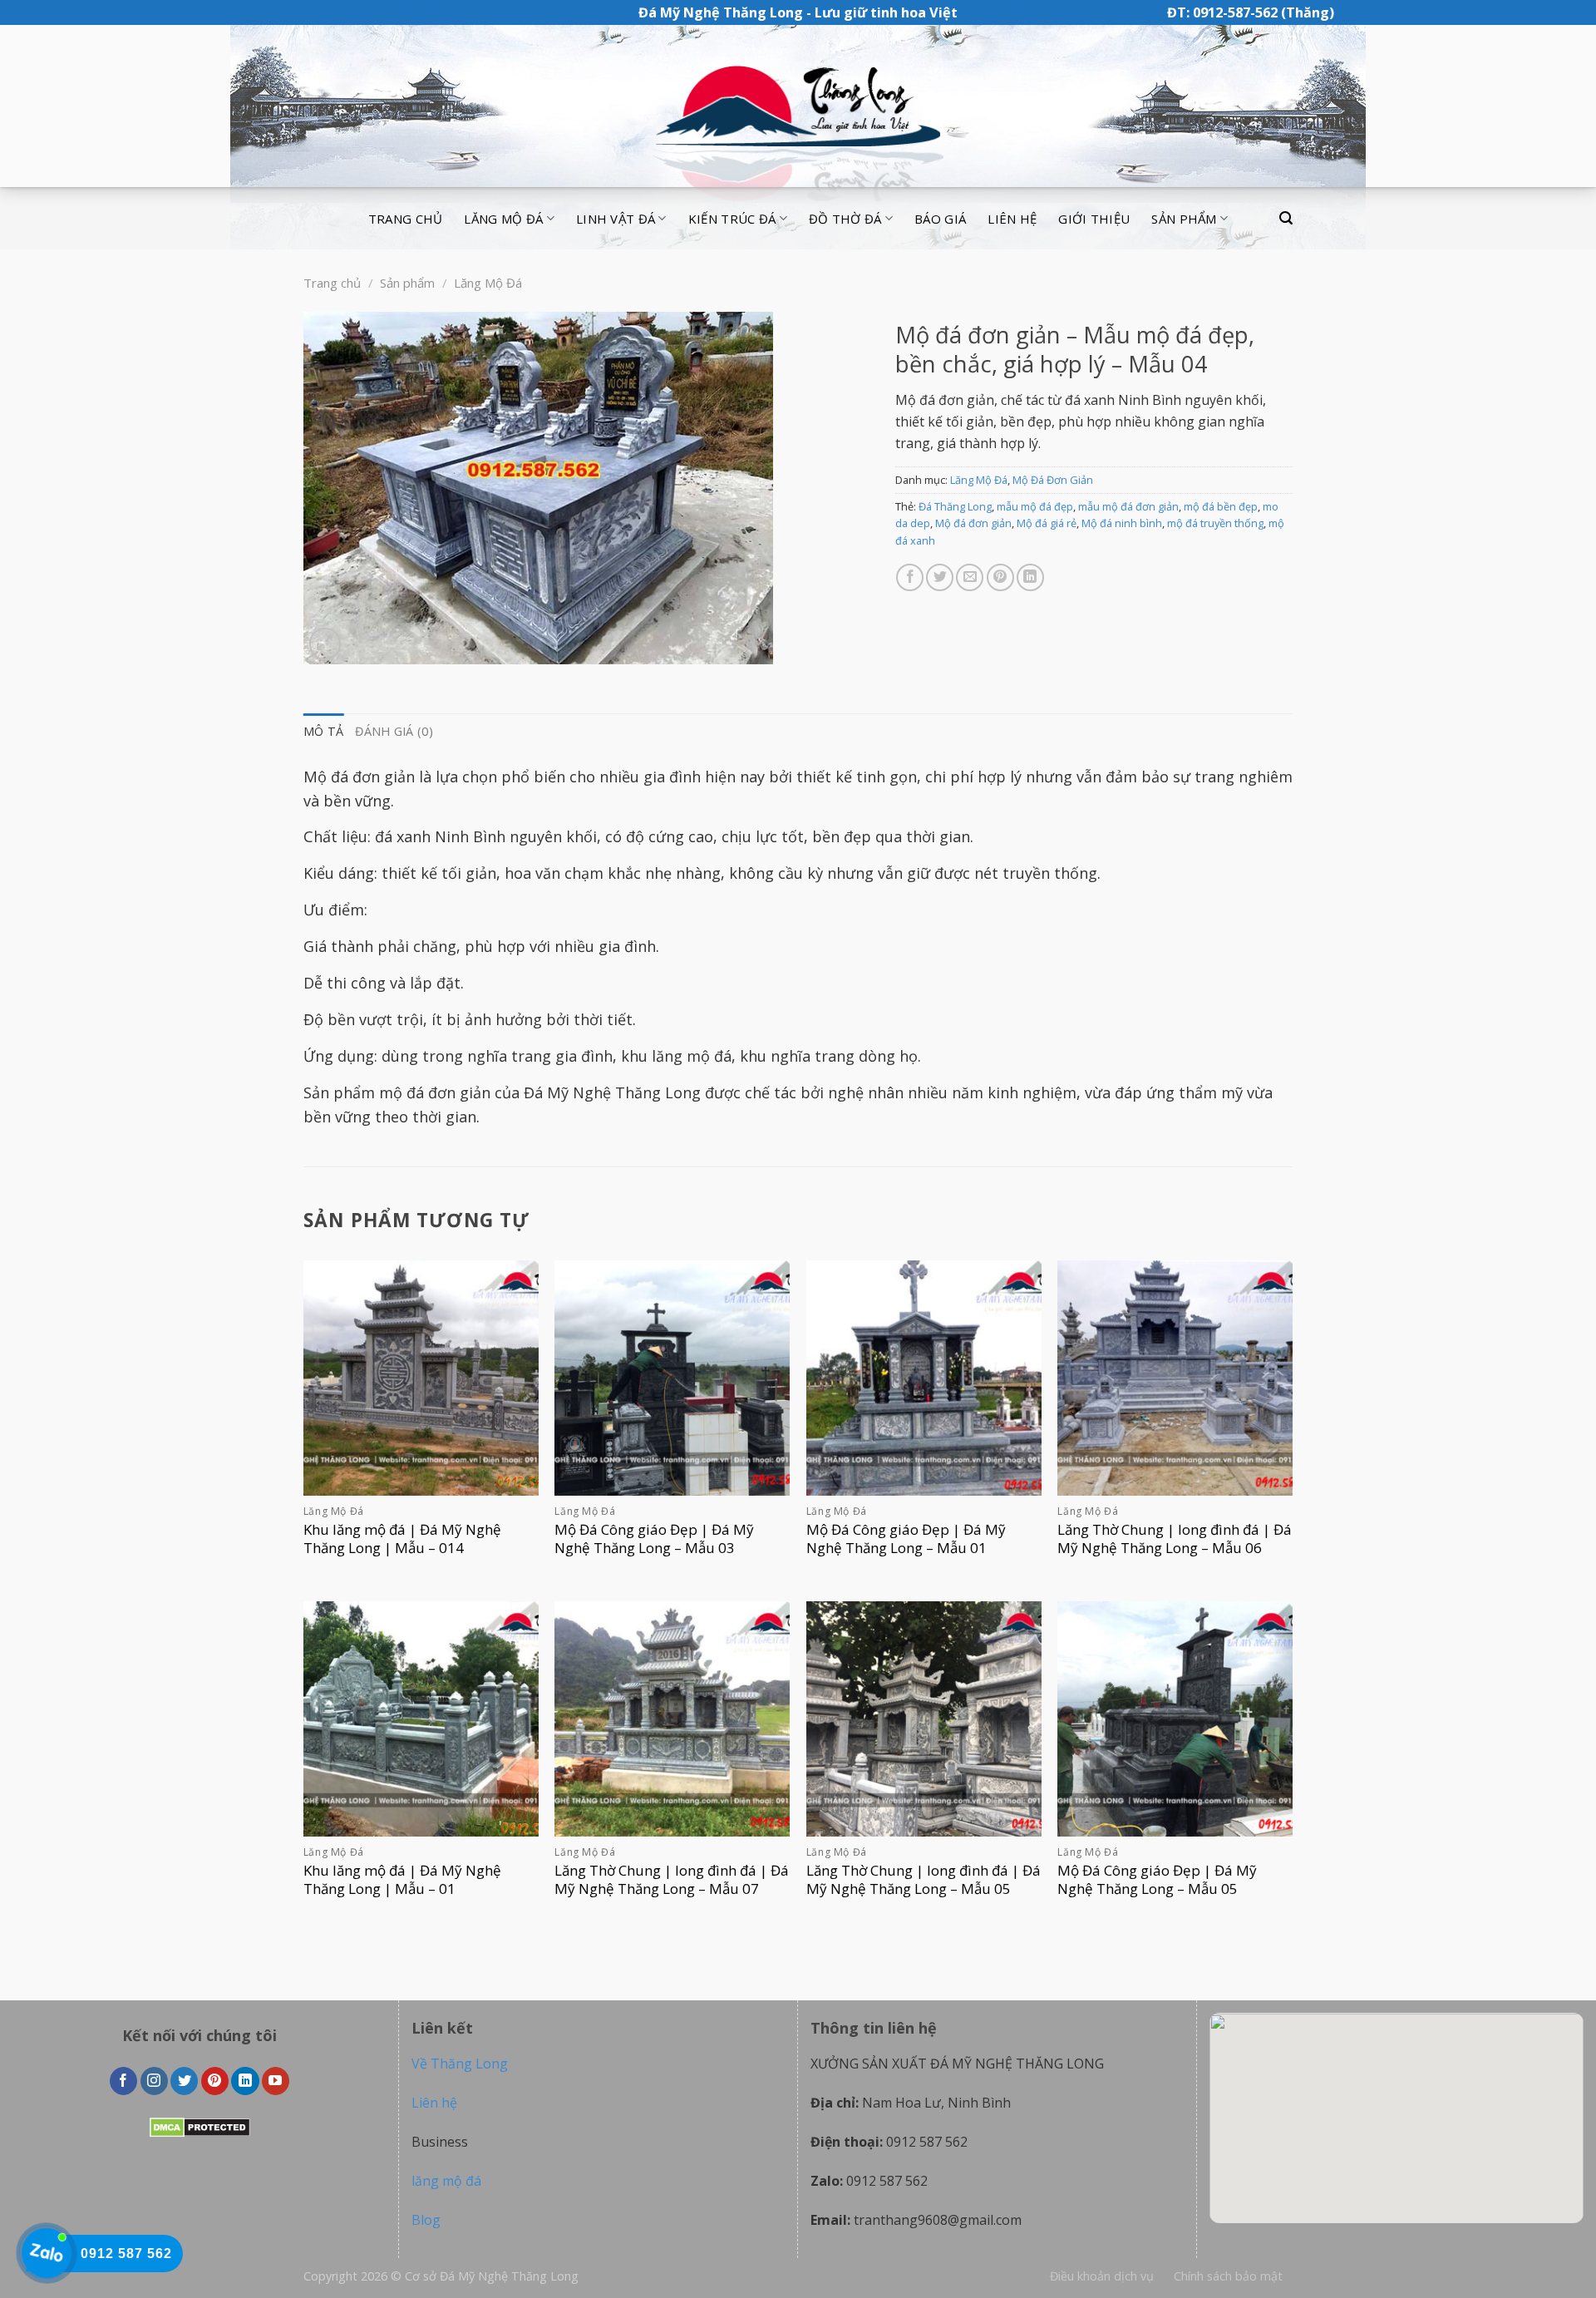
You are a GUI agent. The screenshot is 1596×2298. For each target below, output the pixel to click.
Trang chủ (406, 219)
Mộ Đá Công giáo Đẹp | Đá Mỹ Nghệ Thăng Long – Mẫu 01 (906, 1539)
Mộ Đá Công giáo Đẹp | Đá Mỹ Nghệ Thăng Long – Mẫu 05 (1157, 1880)
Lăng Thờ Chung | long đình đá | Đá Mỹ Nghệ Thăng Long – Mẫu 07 (672, 1880)
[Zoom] (325, 644)
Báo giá (940, 219)
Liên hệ (1012, 219)
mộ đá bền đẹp (1221, 506)
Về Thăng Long (460, 2064)
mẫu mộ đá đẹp (1035, 506)
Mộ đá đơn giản (973, 523)
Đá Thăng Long (955, 506)
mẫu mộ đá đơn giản (1128, 506)
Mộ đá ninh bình (1122, 523)
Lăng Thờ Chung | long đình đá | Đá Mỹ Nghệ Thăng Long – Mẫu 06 (1175, 1539)
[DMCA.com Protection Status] (200, 2126)
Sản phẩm (1184, 219)
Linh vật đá (616, 219)
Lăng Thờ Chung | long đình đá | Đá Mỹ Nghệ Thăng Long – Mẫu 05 (924, 1880)
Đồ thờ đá (845, 219)
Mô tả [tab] (323, 731)
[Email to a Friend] (970, 577)
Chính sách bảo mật (1228, 2276)
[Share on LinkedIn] (1030, 577)
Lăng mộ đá (503, 219)
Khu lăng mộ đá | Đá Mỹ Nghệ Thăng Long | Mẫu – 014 (402, 1539)
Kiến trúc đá (732, 219)
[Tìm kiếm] (1286, 218)
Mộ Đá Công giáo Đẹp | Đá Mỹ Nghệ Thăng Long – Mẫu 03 (654, 1539)
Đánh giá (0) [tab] (394, 731)
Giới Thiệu (1094, 219)
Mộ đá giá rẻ (1047, 523)
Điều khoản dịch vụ (1102, 2276)
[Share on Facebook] (910, 577)
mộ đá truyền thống (1215, 523)
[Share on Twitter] (940, 577)
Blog (426, 2220)
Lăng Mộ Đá (488, 283)
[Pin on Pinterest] (1000, 577)
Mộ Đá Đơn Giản (1053, 480)
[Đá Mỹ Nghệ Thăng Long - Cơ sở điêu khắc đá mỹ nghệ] (798, 106)
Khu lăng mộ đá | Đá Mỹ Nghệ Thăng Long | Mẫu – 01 (402, 1880)
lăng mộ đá (446, 2181)
